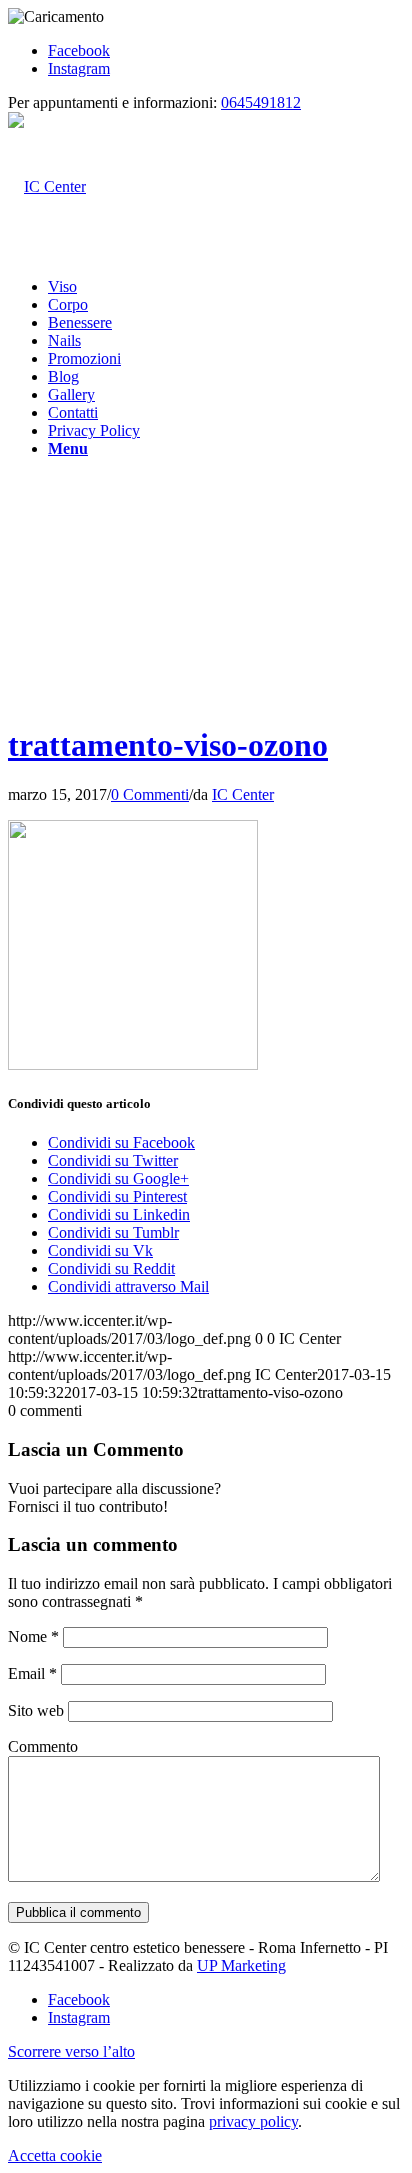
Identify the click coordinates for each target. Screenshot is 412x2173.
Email (32, 1673)
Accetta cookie (55, 2155)
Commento (43, 1746)
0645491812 (261, 102)
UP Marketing (241, 1965)
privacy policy (253, 2121)
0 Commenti (150, 794)
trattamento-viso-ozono (168, 745)
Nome (33, 1636)
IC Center (243, 794)
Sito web (36, 1710)
